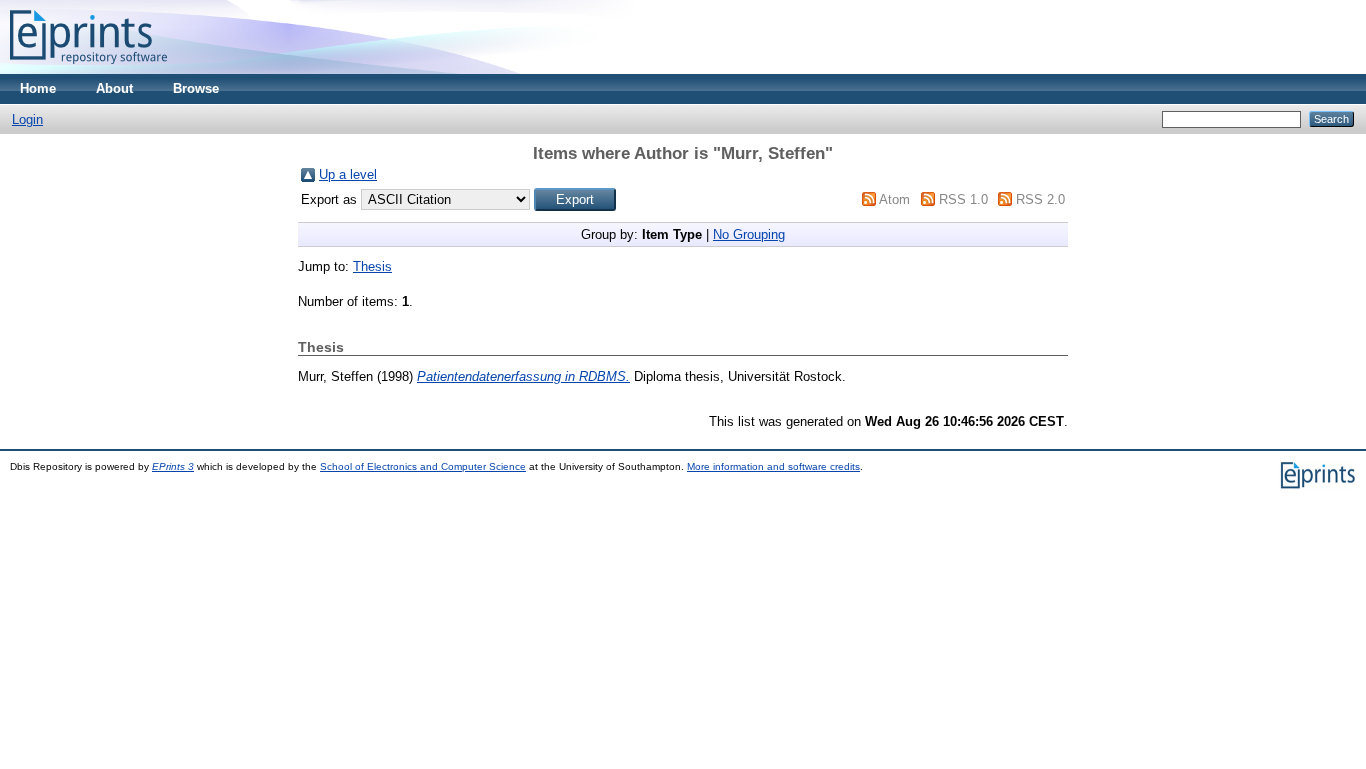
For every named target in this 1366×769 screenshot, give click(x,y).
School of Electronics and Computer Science (423, 466)
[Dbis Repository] (88, 69)
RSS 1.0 (963, 199)
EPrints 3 (173, 466)
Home (38, 88)
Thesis (372, 266)
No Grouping (749, 234)
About (114, 88)
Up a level (348, 174)
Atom (894, 199)
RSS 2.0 (1040, 199)
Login (27, 119)
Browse (196, 88)
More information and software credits (773, 466)
